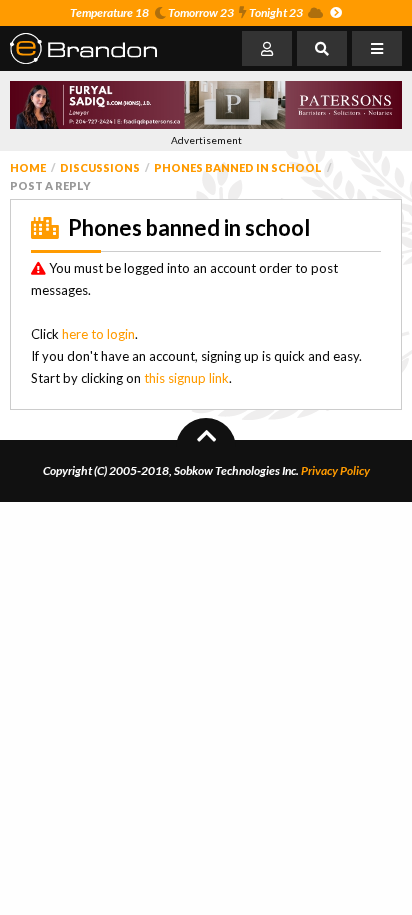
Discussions (100, 167)
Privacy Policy (335, 470)
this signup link (186, 378)
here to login (98, 334)
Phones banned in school (238, 167)
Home (28, 167)
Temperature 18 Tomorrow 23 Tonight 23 (186, 12)
